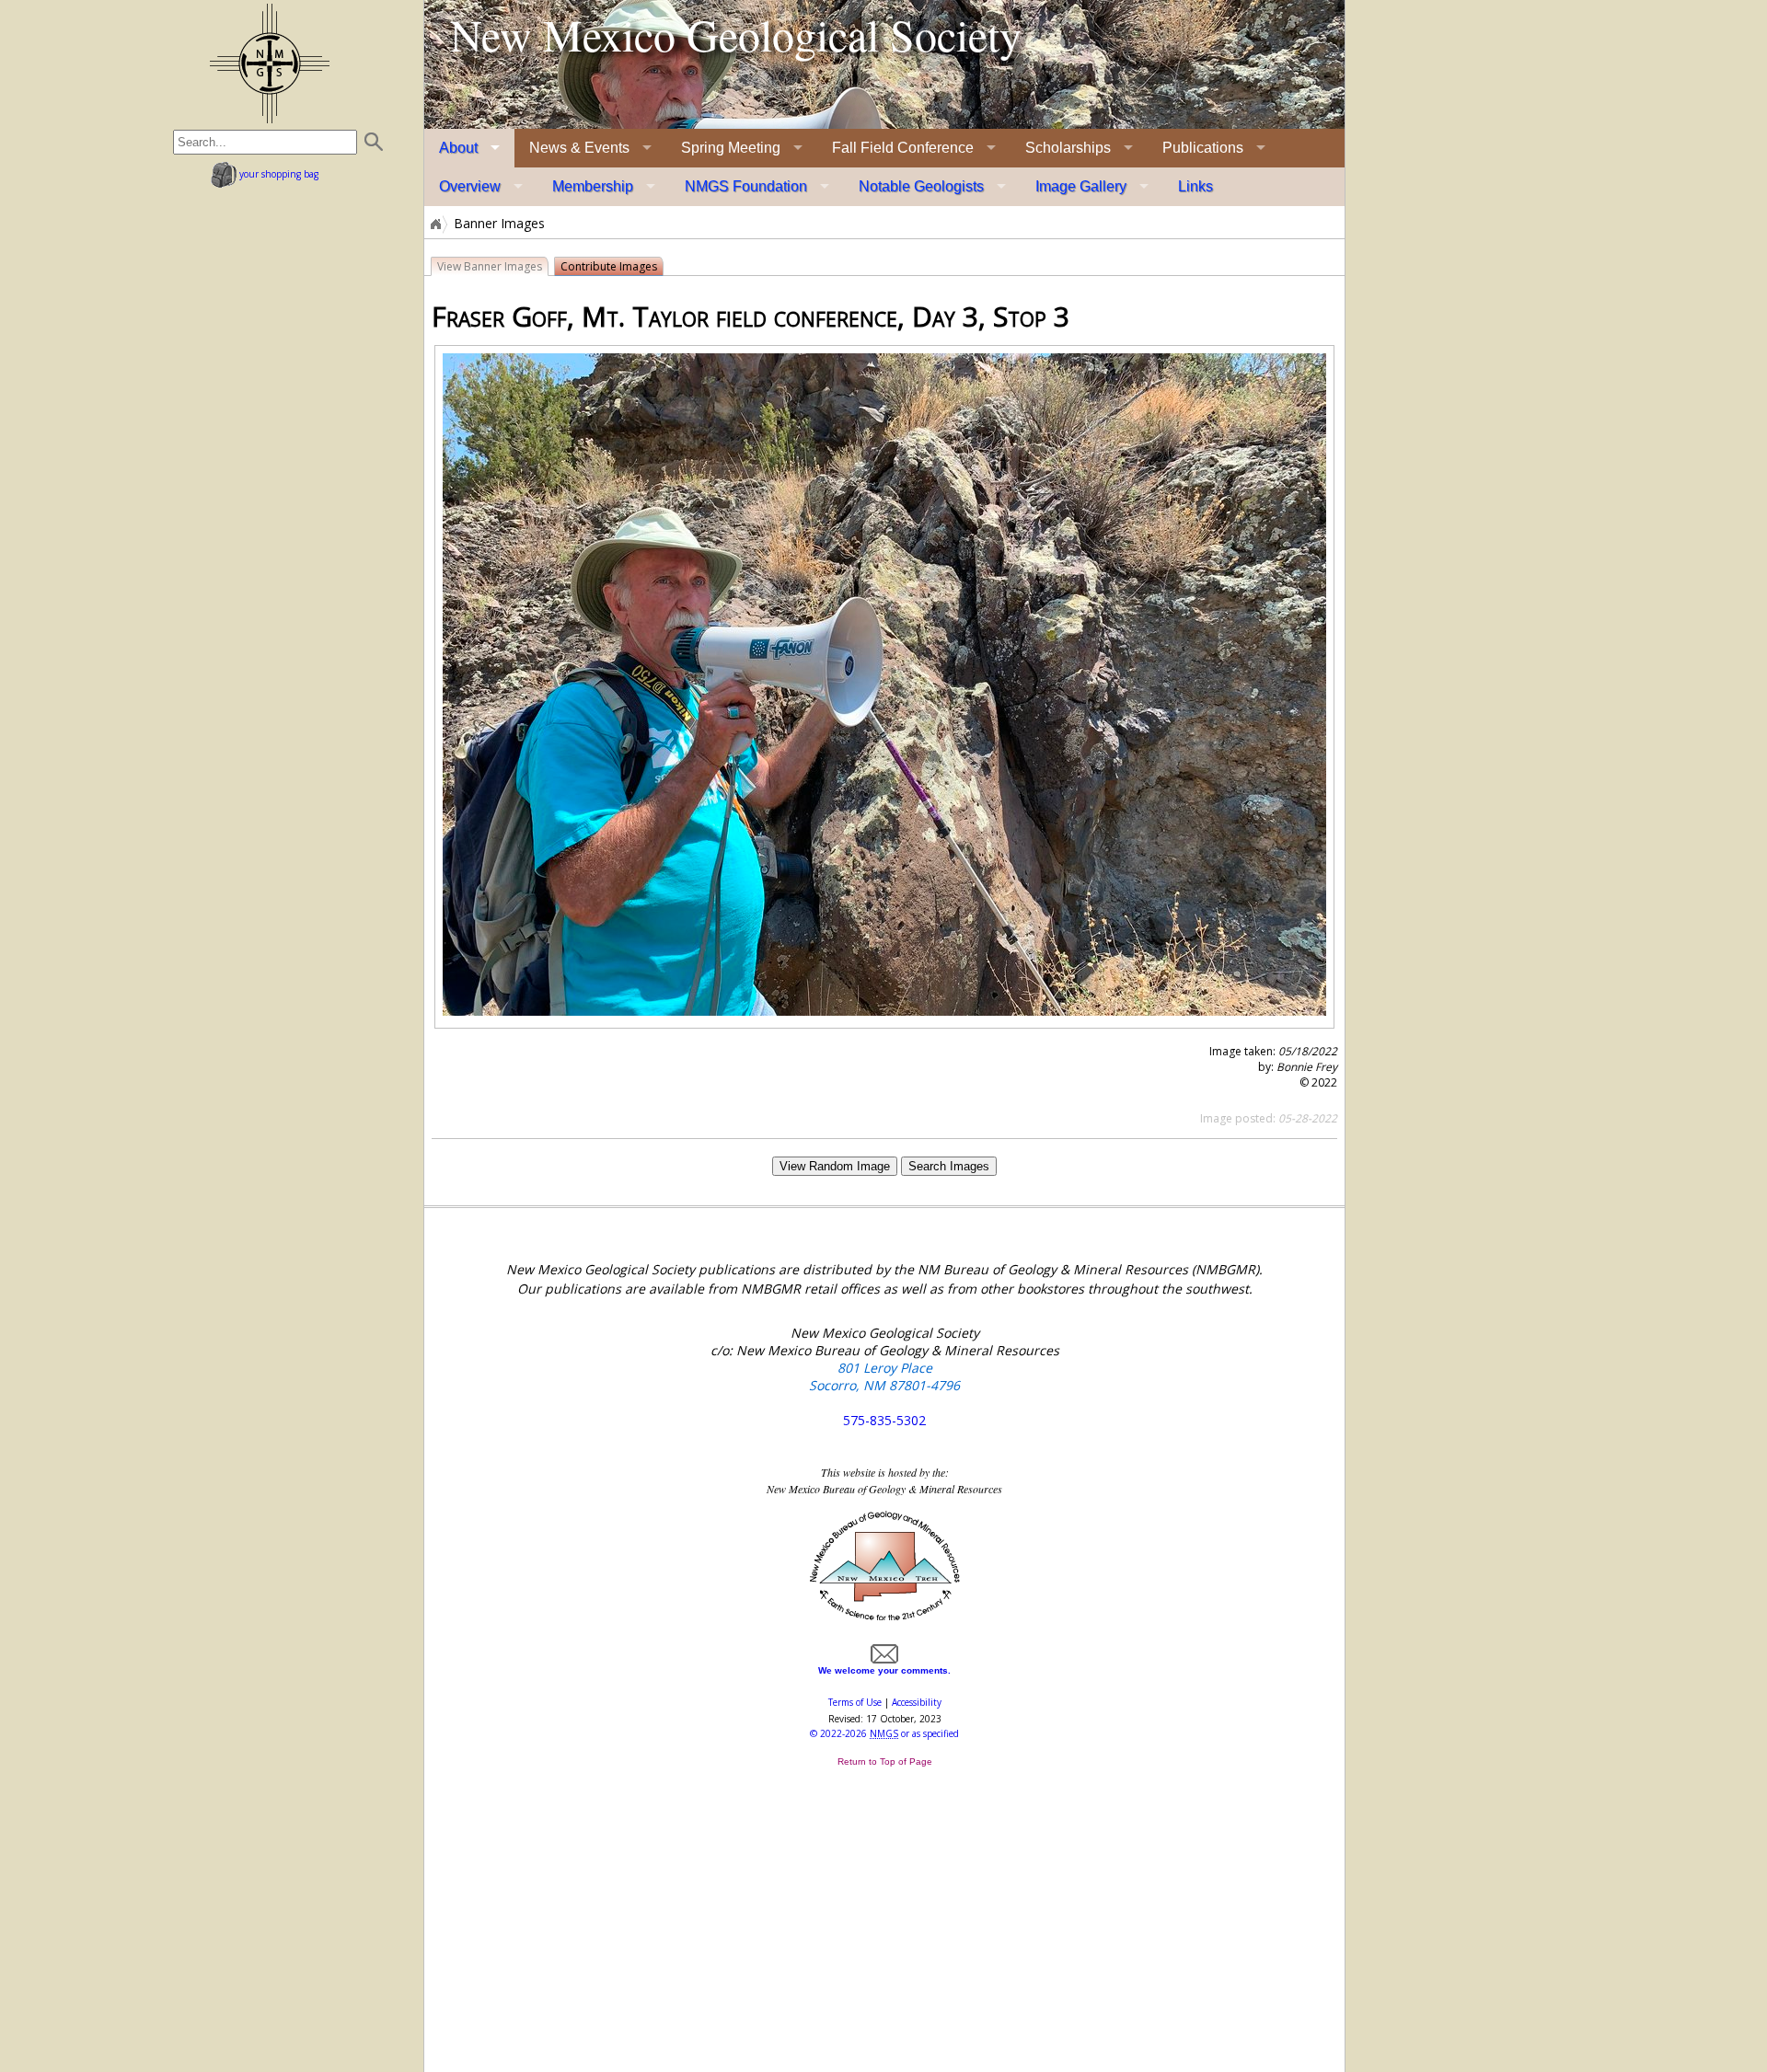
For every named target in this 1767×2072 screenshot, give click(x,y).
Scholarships (1068, 148)
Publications (1203, 148)
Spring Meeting (731, 148)
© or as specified (884, 1733)
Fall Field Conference (903, 148)
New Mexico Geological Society (736, 34)
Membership (593, 186)
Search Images (949, 1166)
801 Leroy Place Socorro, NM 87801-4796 (884, 1376)
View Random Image (835, 1166)
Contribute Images (609, 266)
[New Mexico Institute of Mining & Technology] (885, 1618)
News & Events (579, 148)
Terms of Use (855, 1702)
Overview (470, 186)
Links (1195, 186)
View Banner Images (490, 266)
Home (434, 224)
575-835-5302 (884, 1420)
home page (269, 63)
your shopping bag (277, 174)
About (458, 148)
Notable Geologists (921, 186)
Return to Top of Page (885, 1761)
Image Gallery (1081, 186)
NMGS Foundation (746, 186)
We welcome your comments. (884, 1670)
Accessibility (917, 1702)
